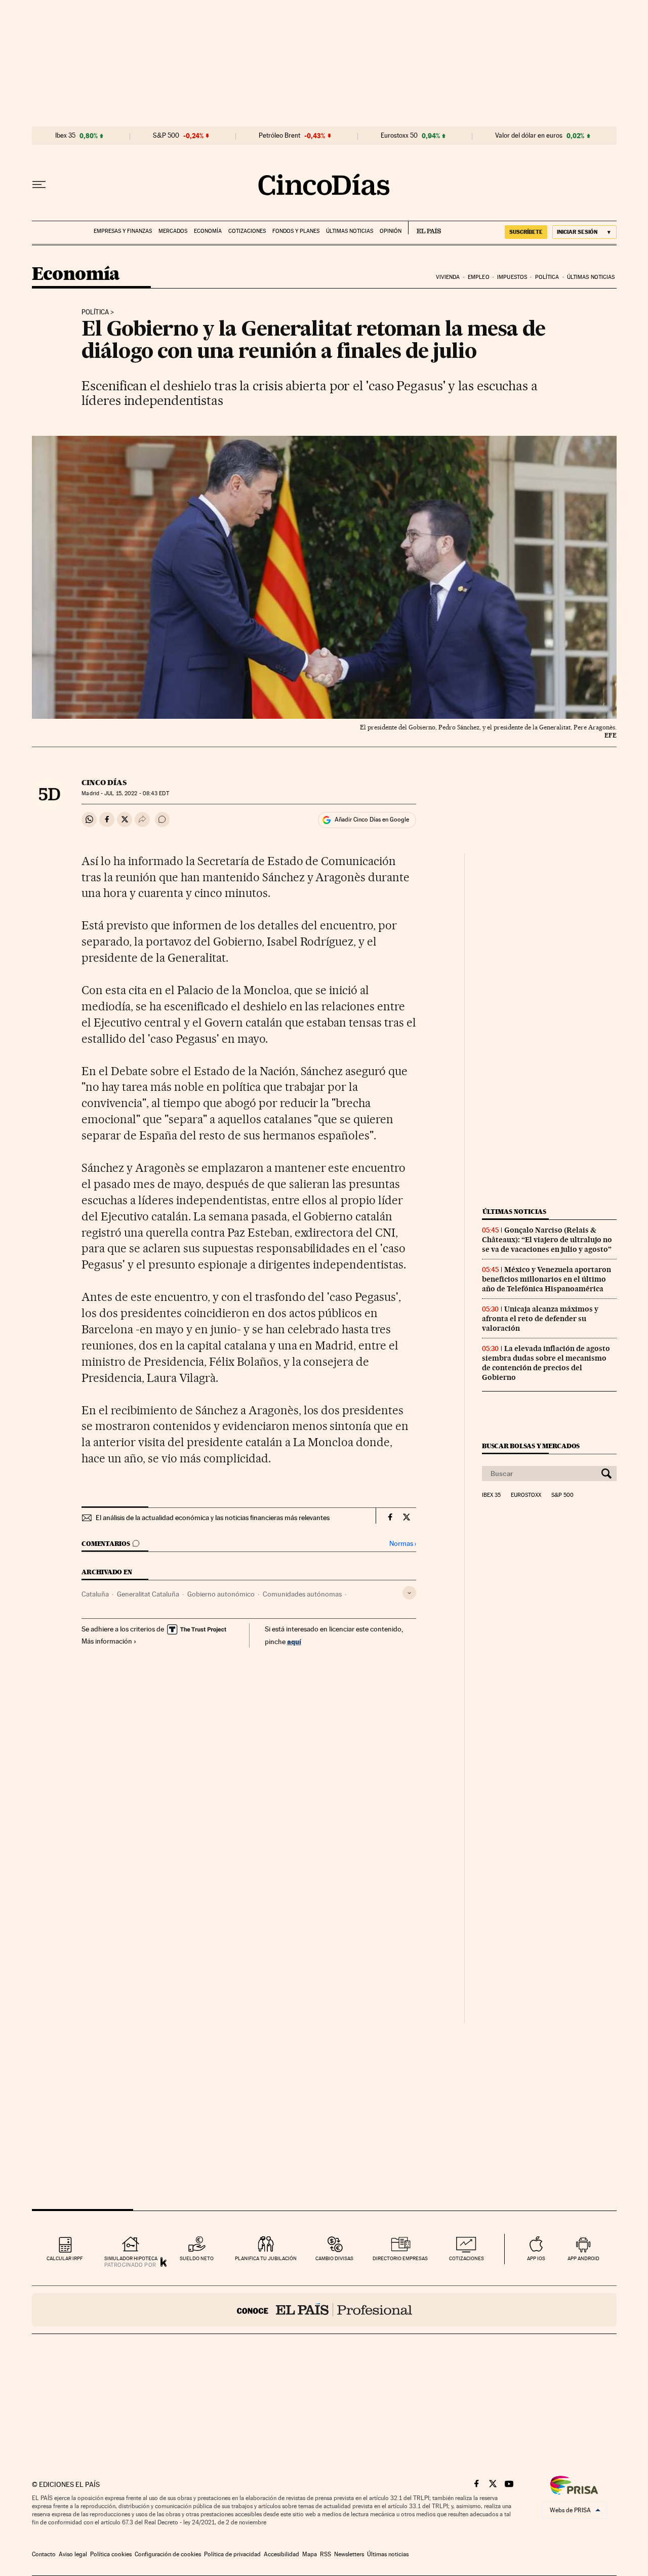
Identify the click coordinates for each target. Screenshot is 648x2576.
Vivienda (448, 277)
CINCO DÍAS (104, 783)
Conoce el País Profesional (324, 2310)
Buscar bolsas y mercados (531, 1446)
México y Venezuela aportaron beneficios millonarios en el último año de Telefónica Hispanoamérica (546, 1279)
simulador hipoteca (131, 2258)
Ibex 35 (65, 136)
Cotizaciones (247, 231)
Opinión (391, 231)
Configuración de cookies (168, 2554)
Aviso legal (73, 2554)
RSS (326, 2554)
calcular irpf (65, 2258)
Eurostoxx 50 (399, 136)
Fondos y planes (296, 231)
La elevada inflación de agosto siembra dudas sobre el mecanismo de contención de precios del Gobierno (546, 1363)
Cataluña (95, 1594)
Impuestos (512, 277)
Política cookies (111, 2554)
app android (583, 2258)
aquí (294, 1641)
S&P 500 (166, 136)
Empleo (479, 277)
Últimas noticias (350, 231)
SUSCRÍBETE (526, 232)
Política (547, 277)
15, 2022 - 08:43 (136, 793)
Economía (208, 231)
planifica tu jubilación (266, 2258)
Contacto (44, 2554)
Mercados (173, 231)
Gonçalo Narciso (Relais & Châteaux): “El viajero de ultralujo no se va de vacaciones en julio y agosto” (547, 1240)
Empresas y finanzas (123, 231)
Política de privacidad (232, 2554)
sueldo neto (197, 2258)
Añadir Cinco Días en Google (372, 820)
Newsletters (349, 2554)
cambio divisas (334, 2258)
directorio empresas (400, 2258)
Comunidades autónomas (302, 1594)
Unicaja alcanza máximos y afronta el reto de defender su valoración (540, 1319)
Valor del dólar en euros (529, 136)
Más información (107, 1641)
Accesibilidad (281, 2554)
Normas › (403, 1544)
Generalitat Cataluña (148, 1594)
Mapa (310, 2554)
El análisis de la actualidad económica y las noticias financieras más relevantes (213, 1518)
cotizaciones (467, 2258)
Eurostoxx (526, 1495)
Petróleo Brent (279, 136)
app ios (536, 2258)
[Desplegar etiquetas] (409, 1593)
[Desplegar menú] (39, 185)
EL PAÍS (424, 228)
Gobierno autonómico (221, 1594)
